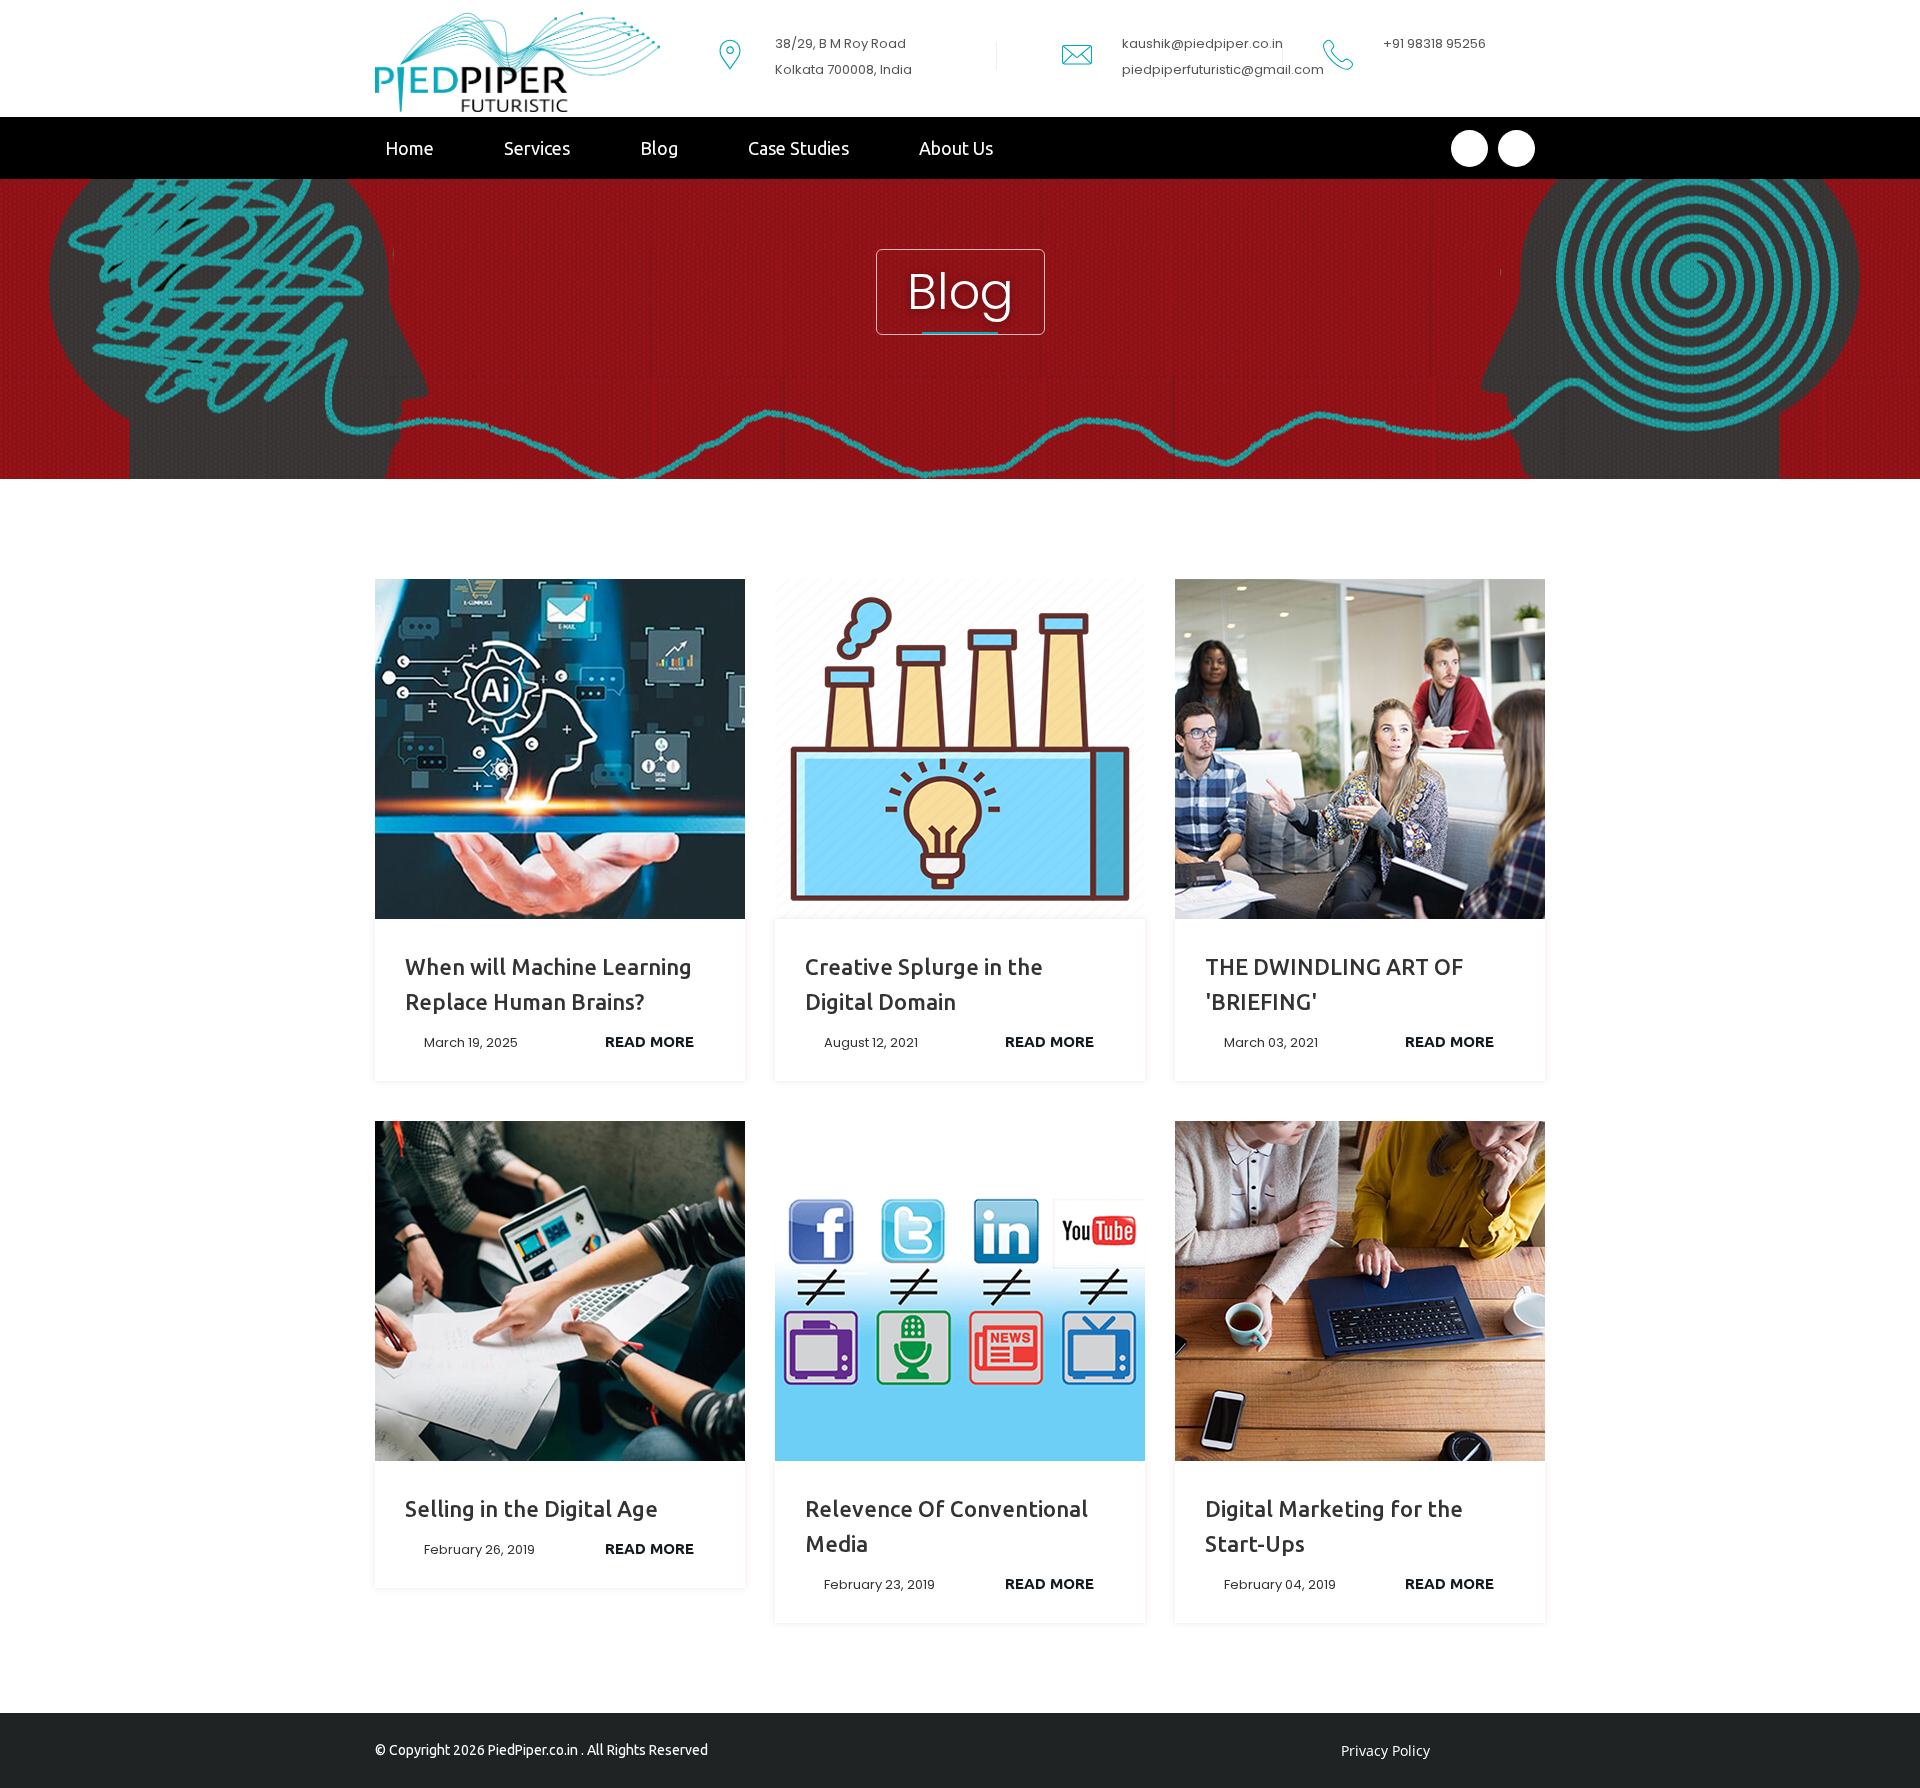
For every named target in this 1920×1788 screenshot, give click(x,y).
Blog (659, 148)
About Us (956, 148)
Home (409, 148)
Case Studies (798, 148)
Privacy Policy (1385, 1750)
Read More (651, 1041)
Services (537, 148)
